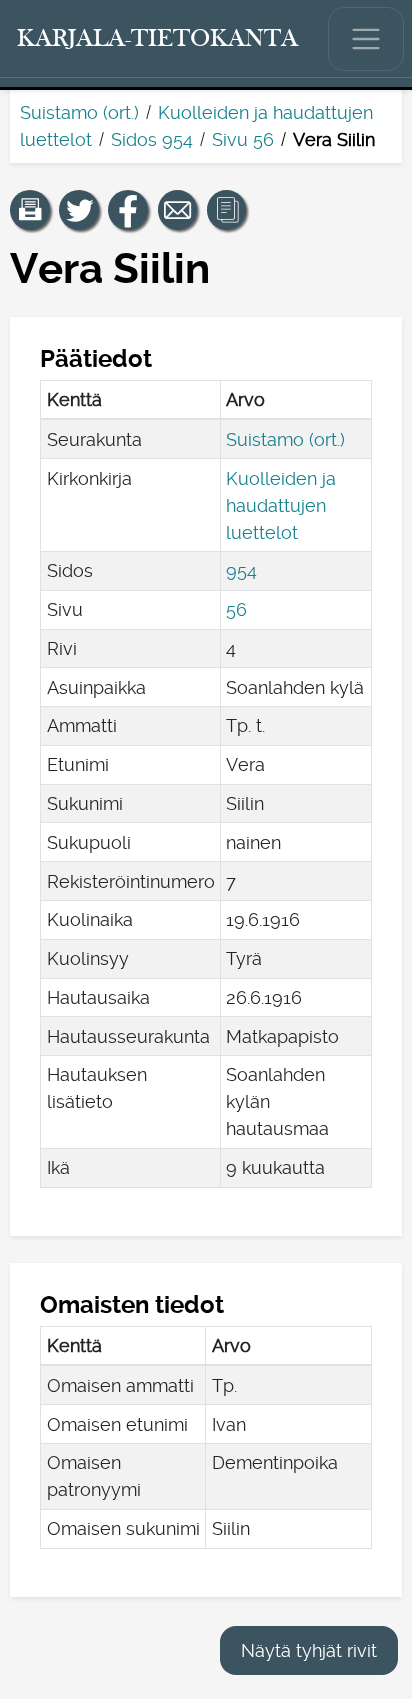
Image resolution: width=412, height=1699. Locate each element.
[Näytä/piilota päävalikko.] (366, 39)
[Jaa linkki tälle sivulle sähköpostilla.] (178, 210)
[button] (30, 210)
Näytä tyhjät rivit (309, 1650)
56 (236, 609)
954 (241, 570)
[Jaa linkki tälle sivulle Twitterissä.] (79, 210)
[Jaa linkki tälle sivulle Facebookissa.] (128, 210)
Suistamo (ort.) (79, 112)
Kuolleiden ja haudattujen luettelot (281, 505)
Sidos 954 (152, 139)
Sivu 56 (243, 139)
